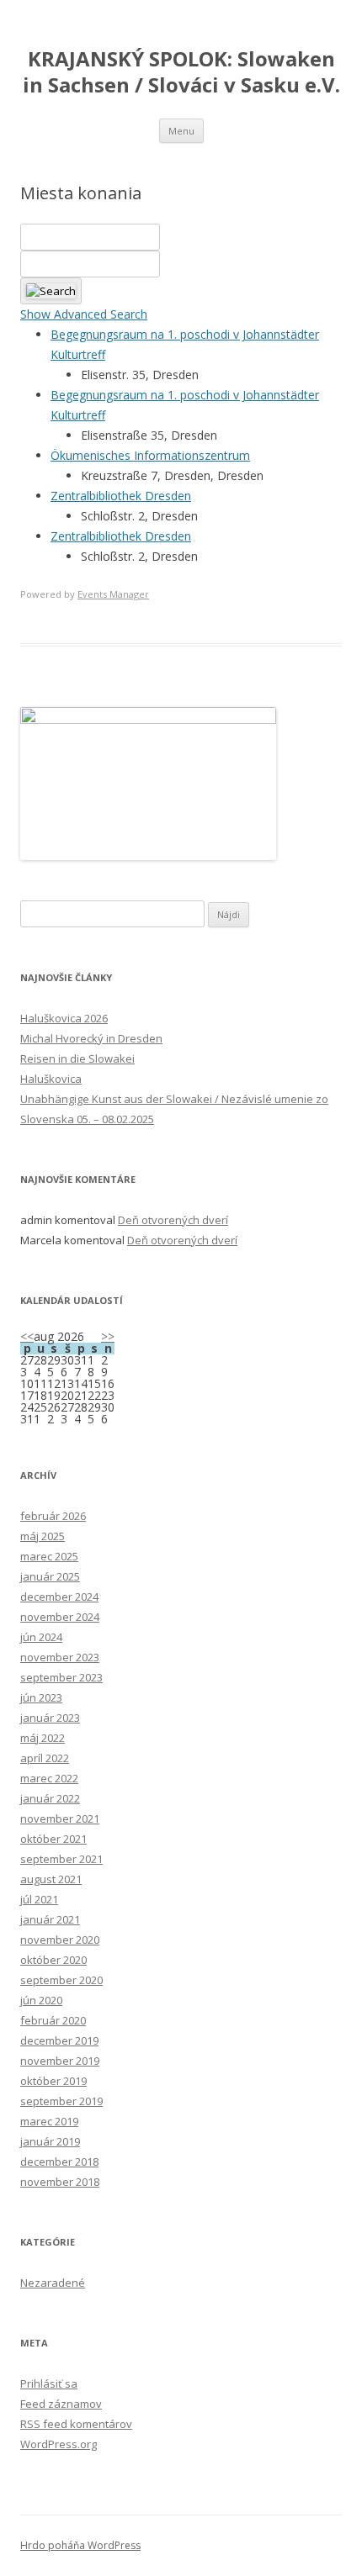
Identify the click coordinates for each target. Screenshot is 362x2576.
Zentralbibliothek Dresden (121, 496)
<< (27, 1336)
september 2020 (61, 1980)
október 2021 (53, 1839)
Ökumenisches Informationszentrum (150, 455)
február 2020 (53, 2020)
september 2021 (61, 1859)
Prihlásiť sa (49, 2383)
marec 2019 (49, 2121)
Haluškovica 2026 (64, 1018)
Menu (181, 131)
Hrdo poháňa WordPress (80, 2545)
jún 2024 (41, 1637)
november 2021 (60, 1819)
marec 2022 (49, 1778)
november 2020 (60, 1940)
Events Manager (113, 594)
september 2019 (61, 2101)
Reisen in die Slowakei (77, 1058)
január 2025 (50, 1576)
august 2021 (51, 1879)
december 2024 (59, 1597)
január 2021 (50, 1919)
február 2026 (53, 1516)
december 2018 (59, 2162)
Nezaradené (53, 2283)
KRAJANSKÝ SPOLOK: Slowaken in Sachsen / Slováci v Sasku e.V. (181, 72)
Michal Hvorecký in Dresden (91, 1038)
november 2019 (60, 2061)
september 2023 (61, 1677)
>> (108, 1336)
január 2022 (50, 1798)
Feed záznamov (61, 2404)
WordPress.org (59, 2444)
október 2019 (53, 2081)
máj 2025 (43, 1536)
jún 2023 (41, 1697)
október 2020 (53, 1960)
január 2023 (50, 1718)
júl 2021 (39, 1899)
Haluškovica (51, 1079)
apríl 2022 (45, 1758)
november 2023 (60, 1657)
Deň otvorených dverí (173, 1220)
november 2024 (60, 1617)
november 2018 (60, 2182)
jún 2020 (41, 2000)
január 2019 (50, 2141)
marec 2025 (49, 1556)
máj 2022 (43, 1738)
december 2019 (59, 2040)
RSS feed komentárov (76, 2424)
